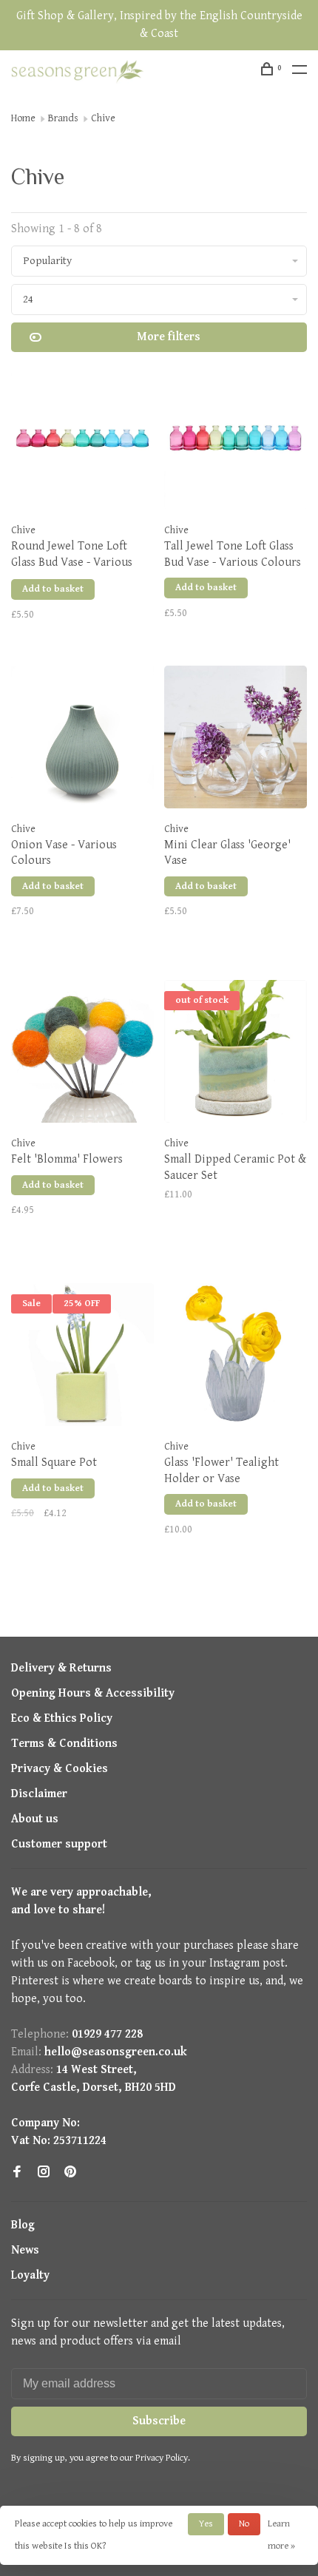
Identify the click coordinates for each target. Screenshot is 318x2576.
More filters (169, 337)
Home (23, 118)
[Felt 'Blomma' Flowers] (82, 1054)
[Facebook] (17, 2173)
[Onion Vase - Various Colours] (82, 740)
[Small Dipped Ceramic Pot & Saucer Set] (236, 1054)
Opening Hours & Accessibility (93, 1693)
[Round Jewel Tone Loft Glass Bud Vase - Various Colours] (82, 441)
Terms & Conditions (64, 1744)
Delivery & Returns (61, 1668)
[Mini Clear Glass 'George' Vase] (236, 740)
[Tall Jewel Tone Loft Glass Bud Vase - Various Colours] (236, 441)
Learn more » (281, 2535)
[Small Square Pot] (82, 1358)
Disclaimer (39, 1794)
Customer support (59, 1844)
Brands (63, 118)
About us (35, 1819)
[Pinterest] (70, 2173)
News (25, 2250)
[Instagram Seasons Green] (44, 2173)
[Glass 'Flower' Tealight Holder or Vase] (236, 1358)
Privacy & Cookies (60, 1769)
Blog (23, 2225)
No (244, 2524)
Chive (103, 118)
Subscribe (159, 2421)
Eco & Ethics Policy (62, 1718)
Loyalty (30, 2275)
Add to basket (53, 589)
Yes (206, 2524)
